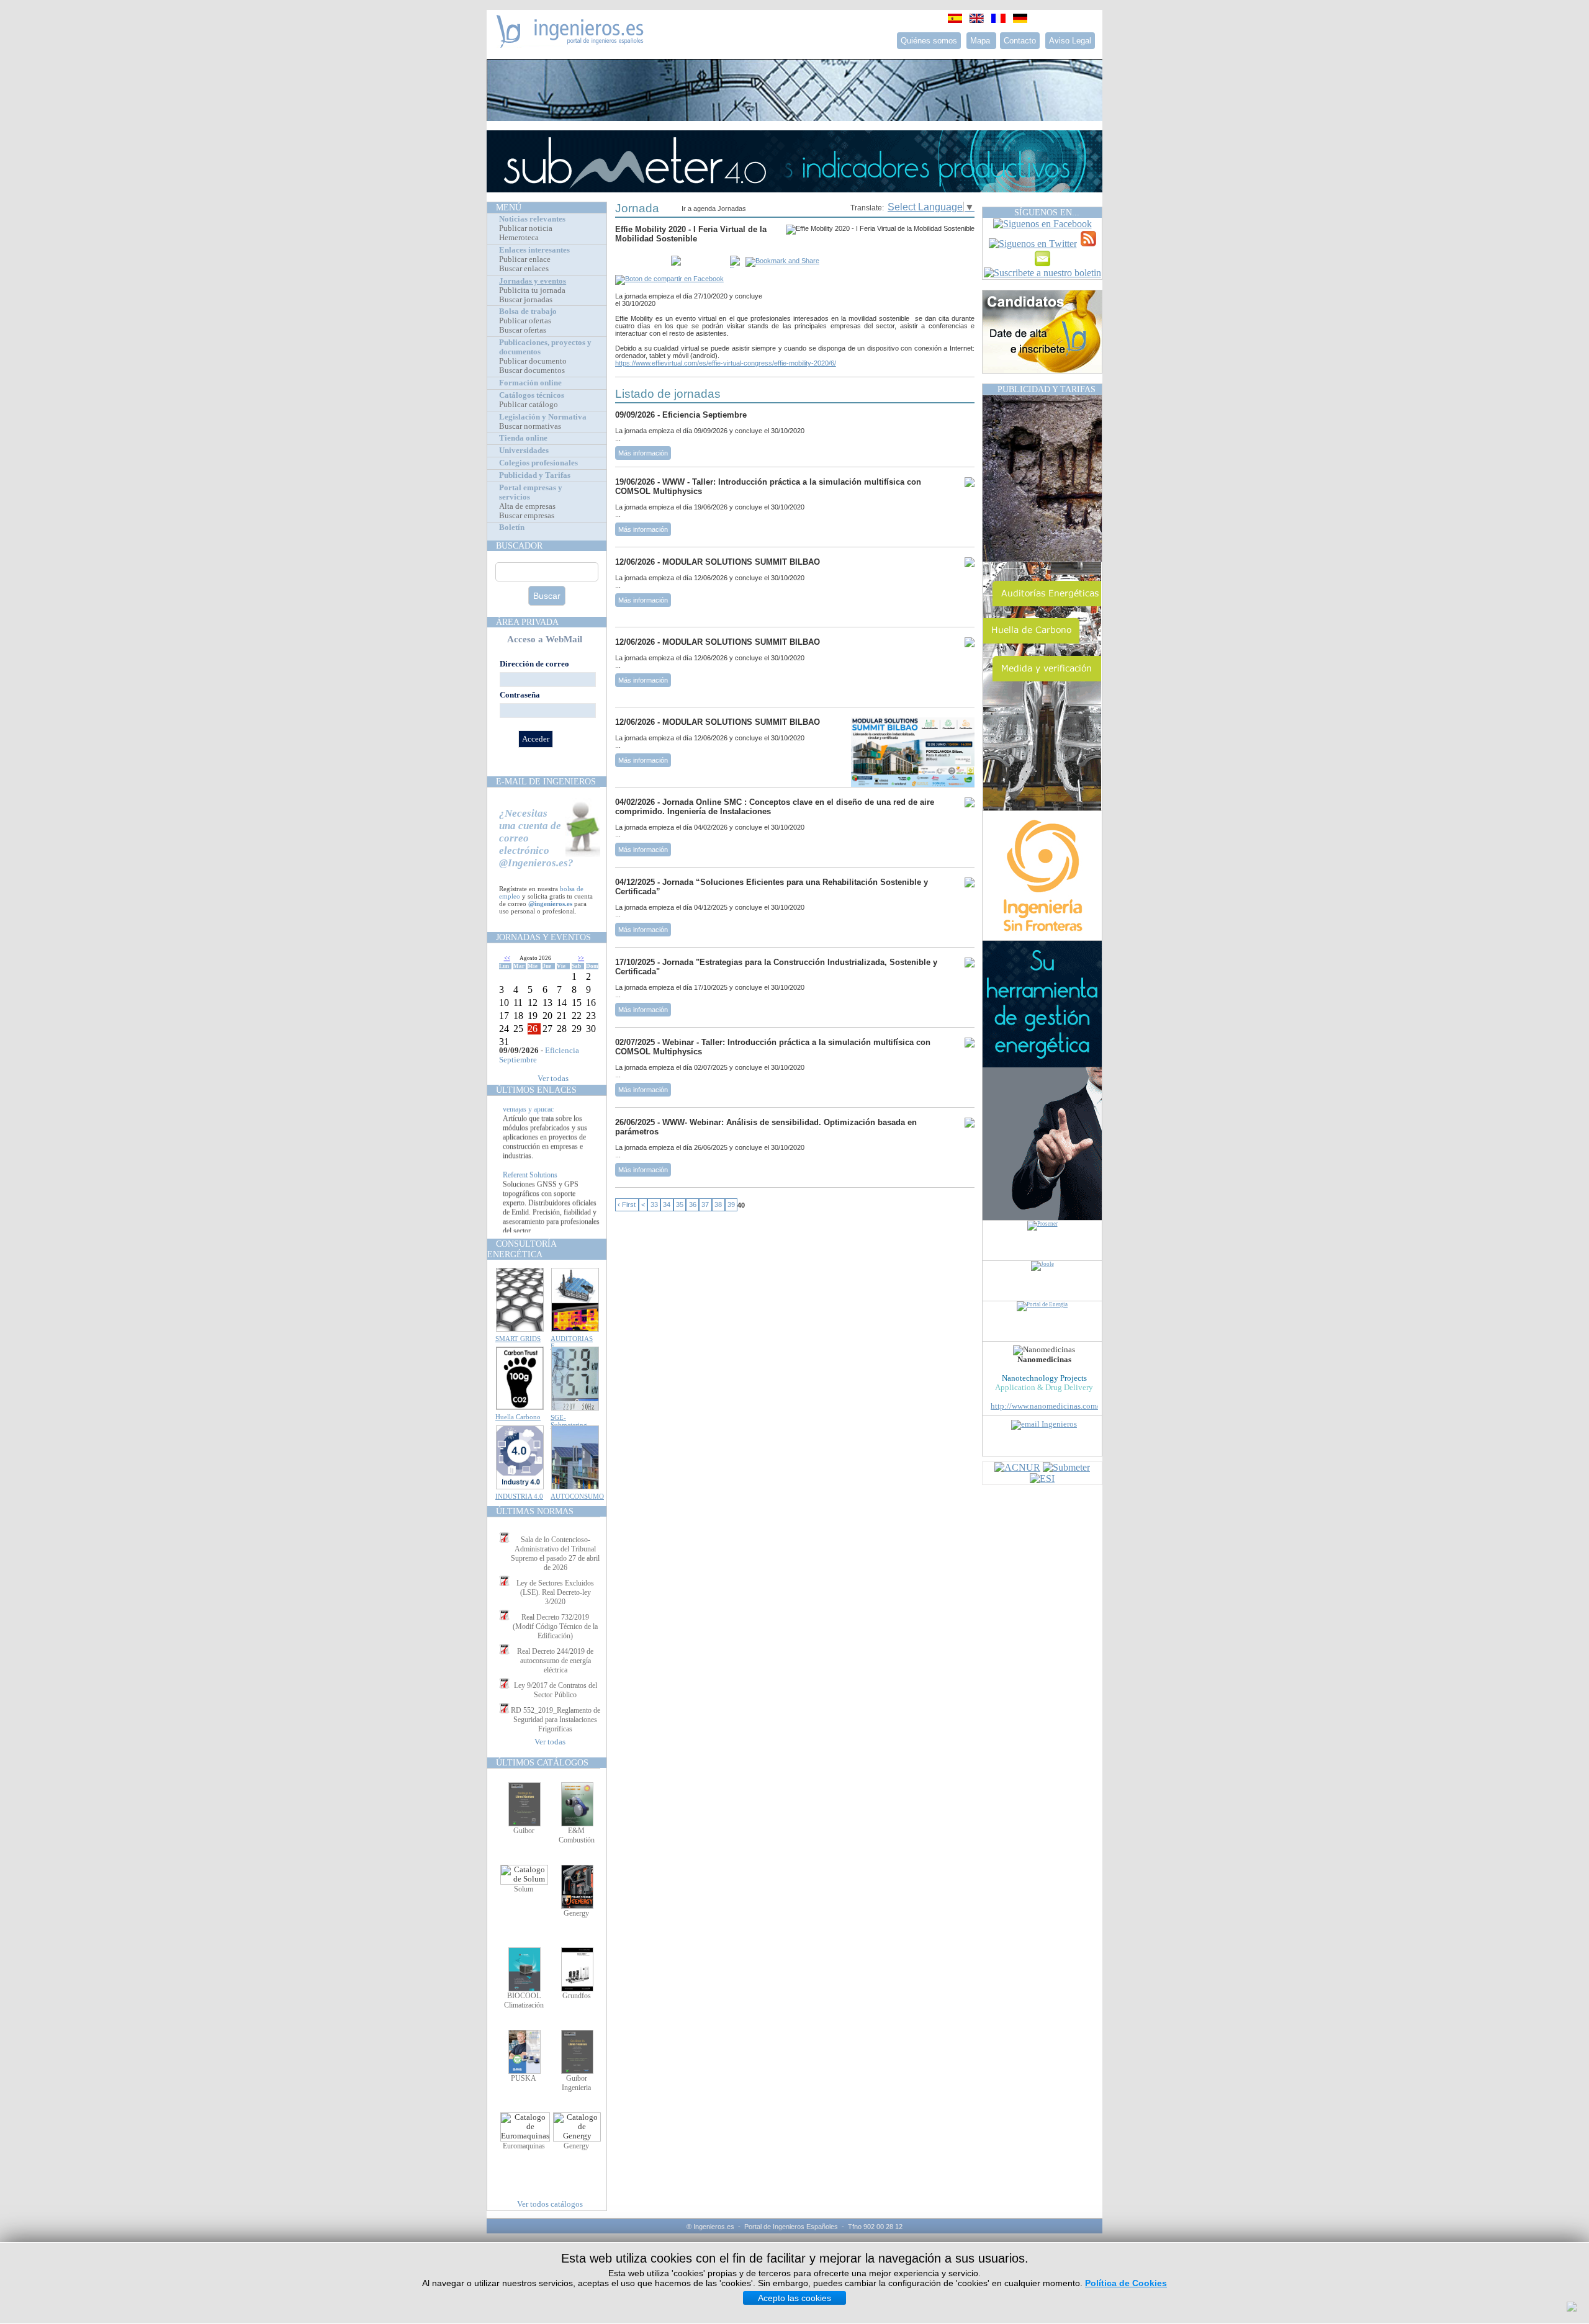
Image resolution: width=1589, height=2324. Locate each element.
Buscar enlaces (524, 269)
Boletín (512, 527)
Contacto (1020, 41)
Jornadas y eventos (533, 281)
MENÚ (509, 207)
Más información (643, 453)
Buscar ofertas (523, 330)
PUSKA (524, 2078)
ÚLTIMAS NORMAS (535, 1511)
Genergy (576, 1913)
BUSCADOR (519, 545)
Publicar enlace (525, 259)
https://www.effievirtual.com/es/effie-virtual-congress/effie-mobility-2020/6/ (726, 363)
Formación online (530, 383)
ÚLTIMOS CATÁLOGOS (542, 1762)
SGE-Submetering (569, 1421)
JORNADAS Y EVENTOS (543, 937)
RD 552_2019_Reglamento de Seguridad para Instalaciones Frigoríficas (556, 1720)
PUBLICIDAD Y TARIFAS (1047, 389)
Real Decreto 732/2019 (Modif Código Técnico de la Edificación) (555, 1626)
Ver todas (553, 1079)
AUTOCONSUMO (577, 1496)
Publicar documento (533, 361)
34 (667, 1205)
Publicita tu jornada (532, 290)
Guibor (524, 1831)
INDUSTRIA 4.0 (519, 1496)
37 (705, 1205)
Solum (524, 1889)
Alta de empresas (527, 506)
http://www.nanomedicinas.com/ (1045, 1406)
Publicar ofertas (525, 321)
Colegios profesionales (538, 463)
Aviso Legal (1070, 41)
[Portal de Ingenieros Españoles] (570, 44)
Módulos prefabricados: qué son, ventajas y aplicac (551, 1129)
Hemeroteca (519, 238)
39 (731, 1205)
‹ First (627, 1205)
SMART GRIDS (518, 1339)
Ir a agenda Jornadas (714, 209)
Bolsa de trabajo (528, 312)
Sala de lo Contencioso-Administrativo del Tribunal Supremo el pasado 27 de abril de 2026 (555, 1554)
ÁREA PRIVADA (527, 622)
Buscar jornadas (526, 300)
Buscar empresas (527, 516)
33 (654, 1205)
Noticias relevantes (532, 219)
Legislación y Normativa (543, 417)
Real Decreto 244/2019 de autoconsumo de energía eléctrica (555, 1661)
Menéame (640, 262)
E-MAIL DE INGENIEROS (546, 781)
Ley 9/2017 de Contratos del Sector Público (556, 1690)
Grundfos (577, 1996)
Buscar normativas (530, 426)
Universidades (524, 451)
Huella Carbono (518, 1417)
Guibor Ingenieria (576, 2083)
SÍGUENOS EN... (1047, 212)
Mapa (981, 41)
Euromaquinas (524, 2146)
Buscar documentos (532, 370)
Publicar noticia (526, 228)
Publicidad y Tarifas (535, 475)
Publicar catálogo (529, 405)
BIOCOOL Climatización (524, 2000)
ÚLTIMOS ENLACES (536, 1090)
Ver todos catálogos (550, 2204)
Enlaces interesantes (534, 250)
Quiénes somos (929, 41)
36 (693, 1205)
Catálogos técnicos (532, 395)
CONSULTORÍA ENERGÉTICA (522, 1249)
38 (718, 1205)
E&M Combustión (577, 1835)
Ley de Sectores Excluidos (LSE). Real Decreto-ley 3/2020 (555, 1592)
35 (680, 1205)
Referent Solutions (530, 1200)
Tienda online (523, 438)
